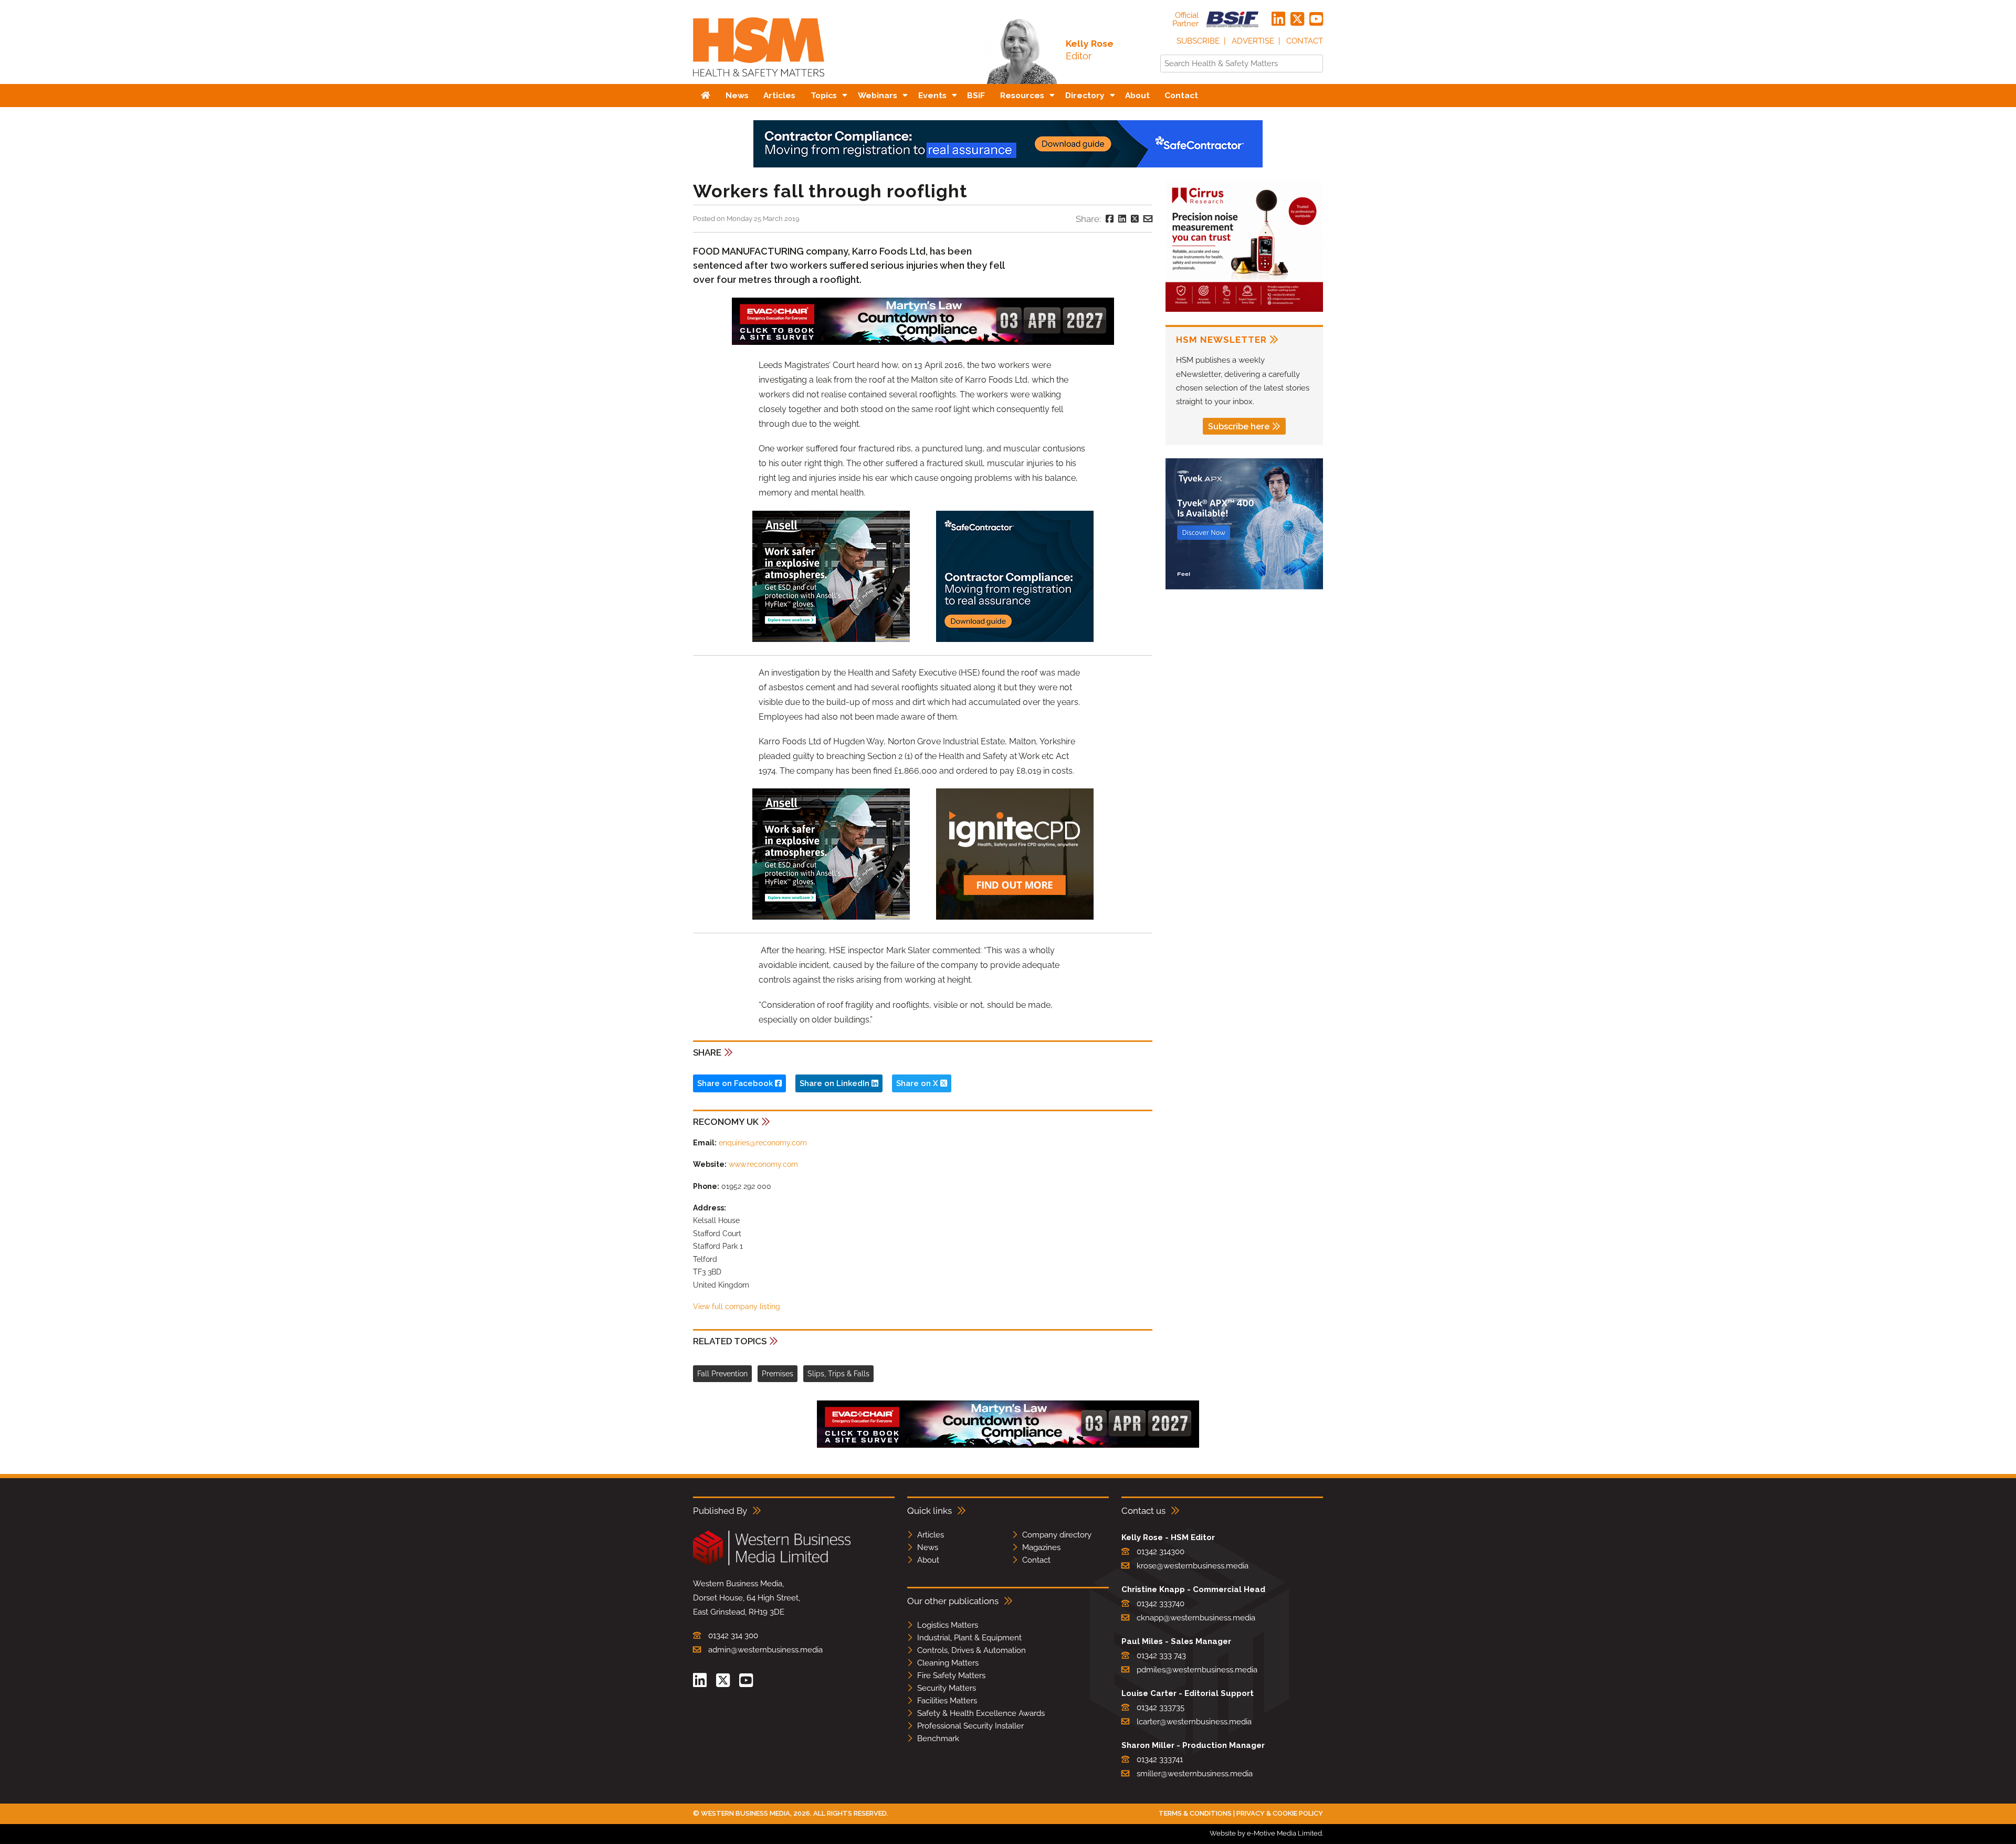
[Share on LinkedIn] (1122, 219)
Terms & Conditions (1195, 1813)
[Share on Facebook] (1110, 219)
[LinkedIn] (1278, 19)
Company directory (1057, 1535)
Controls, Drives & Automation (972, 1650)
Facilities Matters (947, 1701)
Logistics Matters (948, 1625)
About (928, 1560)
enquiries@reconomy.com (763, 1143)
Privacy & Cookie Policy (1280, 1813)
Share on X (918, 1083)
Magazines (1041, 1547)
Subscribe (1198, 41)
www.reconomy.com (763, 1164)
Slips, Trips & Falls (838, 1374)
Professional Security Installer (970, 1726)
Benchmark (938, 1738)
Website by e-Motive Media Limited (1266, 1833)
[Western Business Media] (772, 1563)
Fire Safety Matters (951, 1676)
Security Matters (947, 1688)
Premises (778, 1374)
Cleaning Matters (948, 1663)
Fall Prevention (722, 1374)
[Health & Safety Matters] (759, 80)
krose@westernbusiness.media (1193, 1566)
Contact (1305, 41)
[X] (1297, 19)
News (928, 1547)
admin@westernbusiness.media (765, 1650)
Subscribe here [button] (1239, 426)
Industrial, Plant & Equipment (969, 1638)
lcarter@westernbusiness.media (1194, 1722)
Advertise (1253, 41)
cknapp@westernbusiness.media (1196, 1618)
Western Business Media (745, 1813)
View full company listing (737, 1306)
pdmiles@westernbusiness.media (1197, 1670)
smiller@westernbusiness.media (1195, 1774)
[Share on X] (1135, 219)
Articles (931, 1535)
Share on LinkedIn (836, 1083)
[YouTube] (1316, 19)
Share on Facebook (736, 1083)
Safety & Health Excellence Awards (981, 1713)
